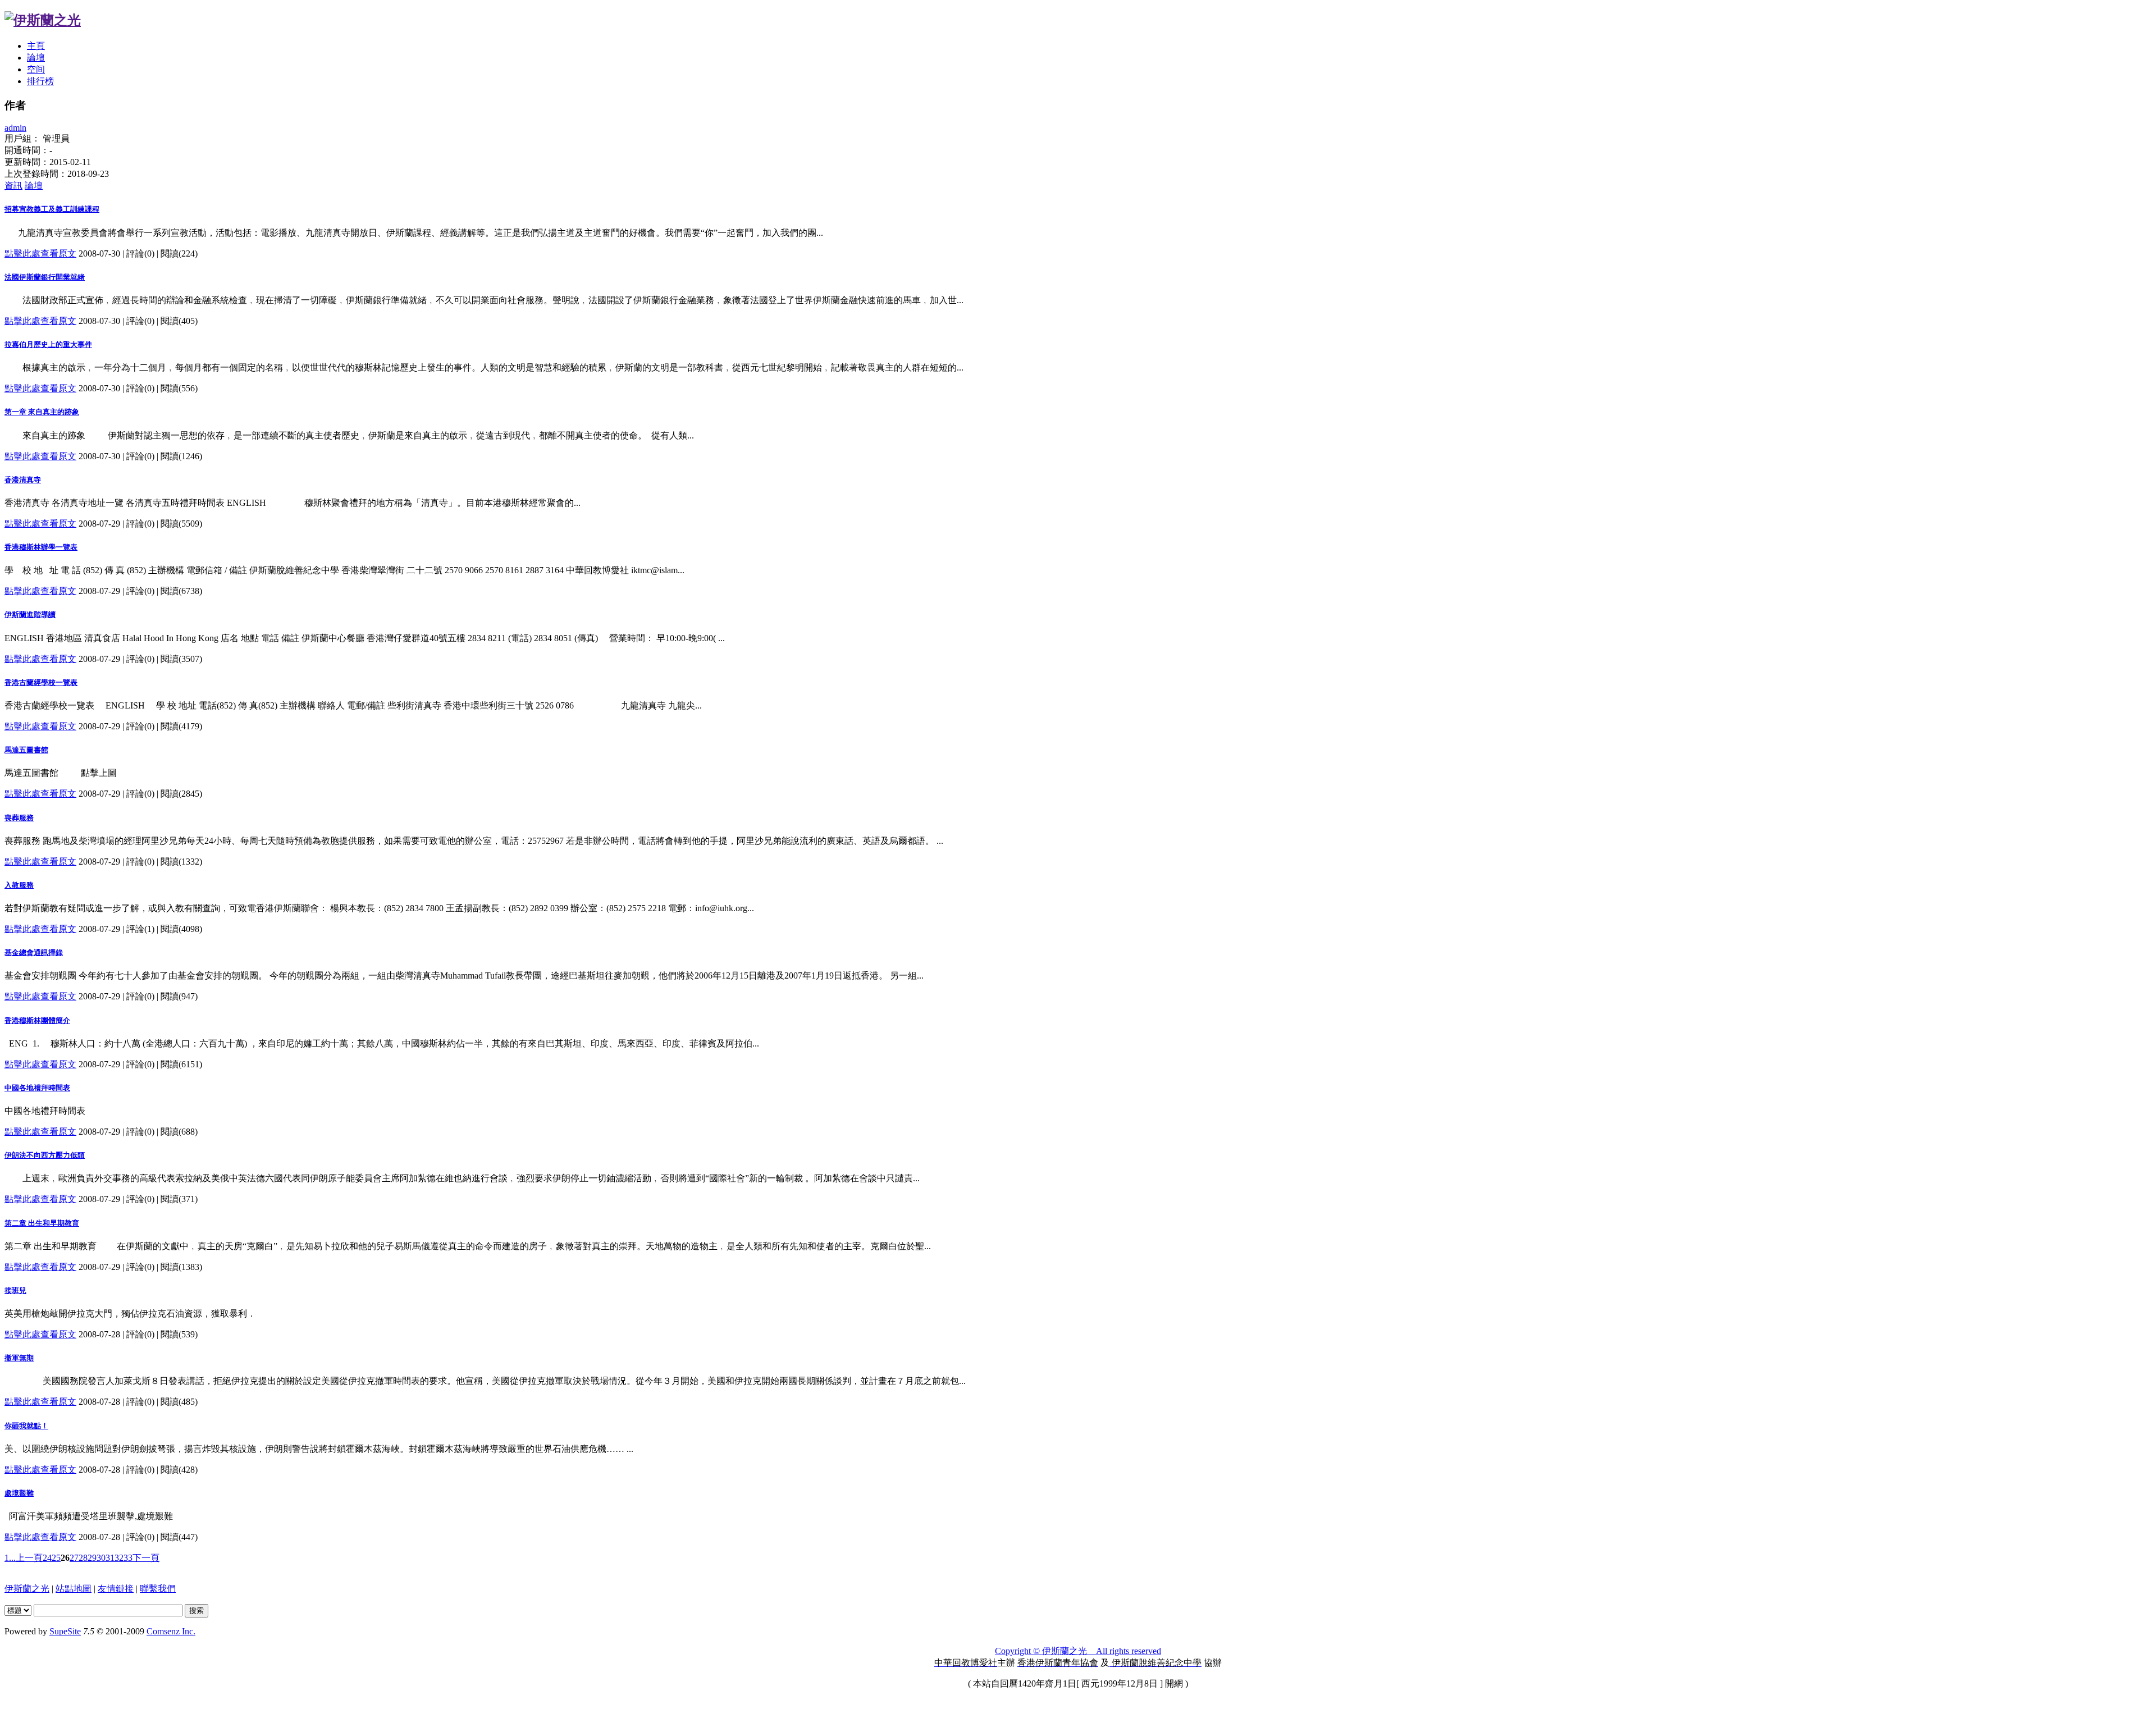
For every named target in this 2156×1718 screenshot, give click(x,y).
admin (15, 128)
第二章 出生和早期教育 (42, 1223)
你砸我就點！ (26, 1426)
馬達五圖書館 (26, 750)
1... (10, 1558)
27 (74, 1558)
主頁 (36, 46)
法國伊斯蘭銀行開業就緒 (45, 277)
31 (110, 1558)
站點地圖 (74, 1589)
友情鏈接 (116, 1589)
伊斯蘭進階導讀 (30, 614)
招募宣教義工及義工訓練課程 (52, 209)
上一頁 (29, 1558)
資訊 (13, 186)
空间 (36, 69)
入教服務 (19, 885)
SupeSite (65, 1631)
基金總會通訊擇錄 (34, 952)
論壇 (36, 58)
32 (119, 1558)
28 (83, 1558)
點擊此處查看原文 (40, 253)
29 (92, 1558)
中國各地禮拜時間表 (37, 1088)
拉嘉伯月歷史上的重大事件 (48, 344)
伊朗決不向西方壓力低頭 (45, 1155)
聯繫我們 (158, 1589)
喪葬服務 (19, 818)
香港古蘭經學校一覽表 (41, 682)
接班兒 (15, 1290)
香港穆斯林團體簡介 (37, 1020)
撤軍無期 (19, 1358)
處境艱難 (19, 1493)
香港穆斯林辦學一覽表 (41, 547)
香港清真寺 (23, 480)
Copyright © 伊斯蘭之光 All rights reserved (1078, 1651)
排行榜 (40, 81)
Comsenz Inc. (171, 1631)
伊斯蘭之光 (27, 1589)
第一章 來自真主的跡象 (42, 412)
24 (47, 1558)
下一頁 (146, 1558)
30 (101, 1558)
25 (56, 1558)
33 (128, 1558)
